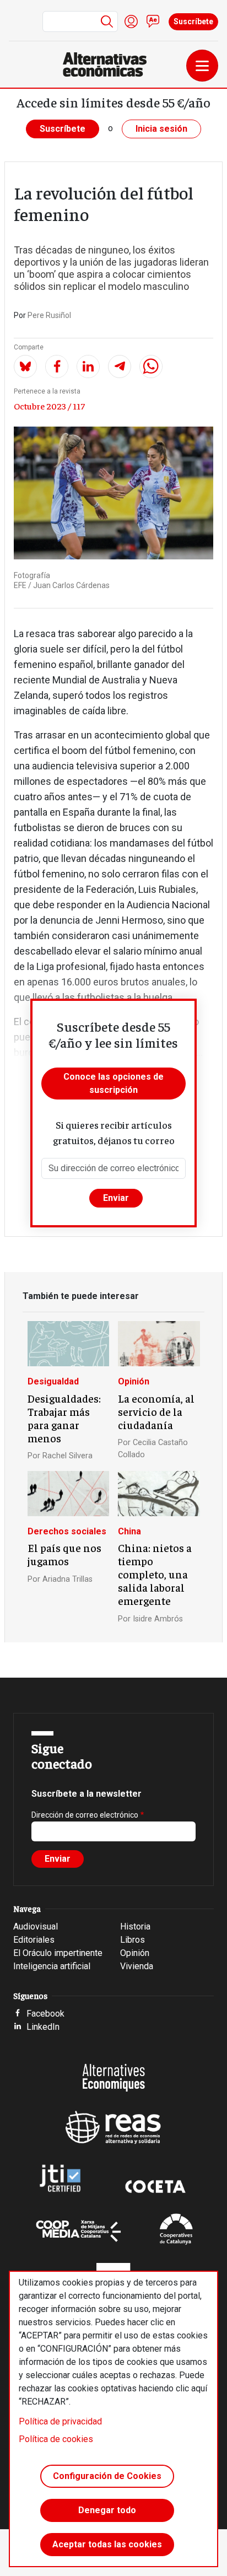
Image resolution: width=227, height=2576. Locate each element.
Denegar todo (107, 2510)
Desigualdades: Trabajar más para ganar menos (64, 1418)
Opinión (134, 1381)
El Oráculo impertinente (58, 1953)
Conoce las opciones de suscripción (113, 1083)
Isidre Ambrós (158, 1619)
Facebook (45, 2014)
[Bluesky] (25, 367)
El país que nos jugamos (64, 1554)
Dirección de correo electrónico (85, 1815)
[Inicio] (109, 64)
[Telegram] (120, 367)
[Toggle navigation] (202, 66)
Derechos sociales (67, 1531)
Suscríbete (193, 21)
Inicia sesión (161, 129)
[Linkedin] (88, 367)
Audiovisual (36, 1926)
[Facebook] (57, 367)
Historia (135, 1926)
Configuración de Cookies (107, 2476)
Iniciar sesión (131, 21)
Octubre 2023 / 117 (49, 406)
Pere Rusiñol (49, 315)
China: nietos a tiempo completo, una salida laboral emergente (155, 1574)
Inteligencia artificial (52, 1966)
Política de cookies (56, 2439)
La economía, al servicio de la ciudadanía (156, 1411)
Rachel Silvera (67, 1456)
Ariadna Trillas (67, 1579)
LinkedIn (43, 2027)
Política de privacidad (60, 2421)
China (129, 1531)
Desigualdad (53, 1381)
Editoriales (34, 1940)
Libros (133, 1940)
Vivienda (137, 1966)
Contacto (153, 21)
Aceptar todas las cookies (107, 2544)
